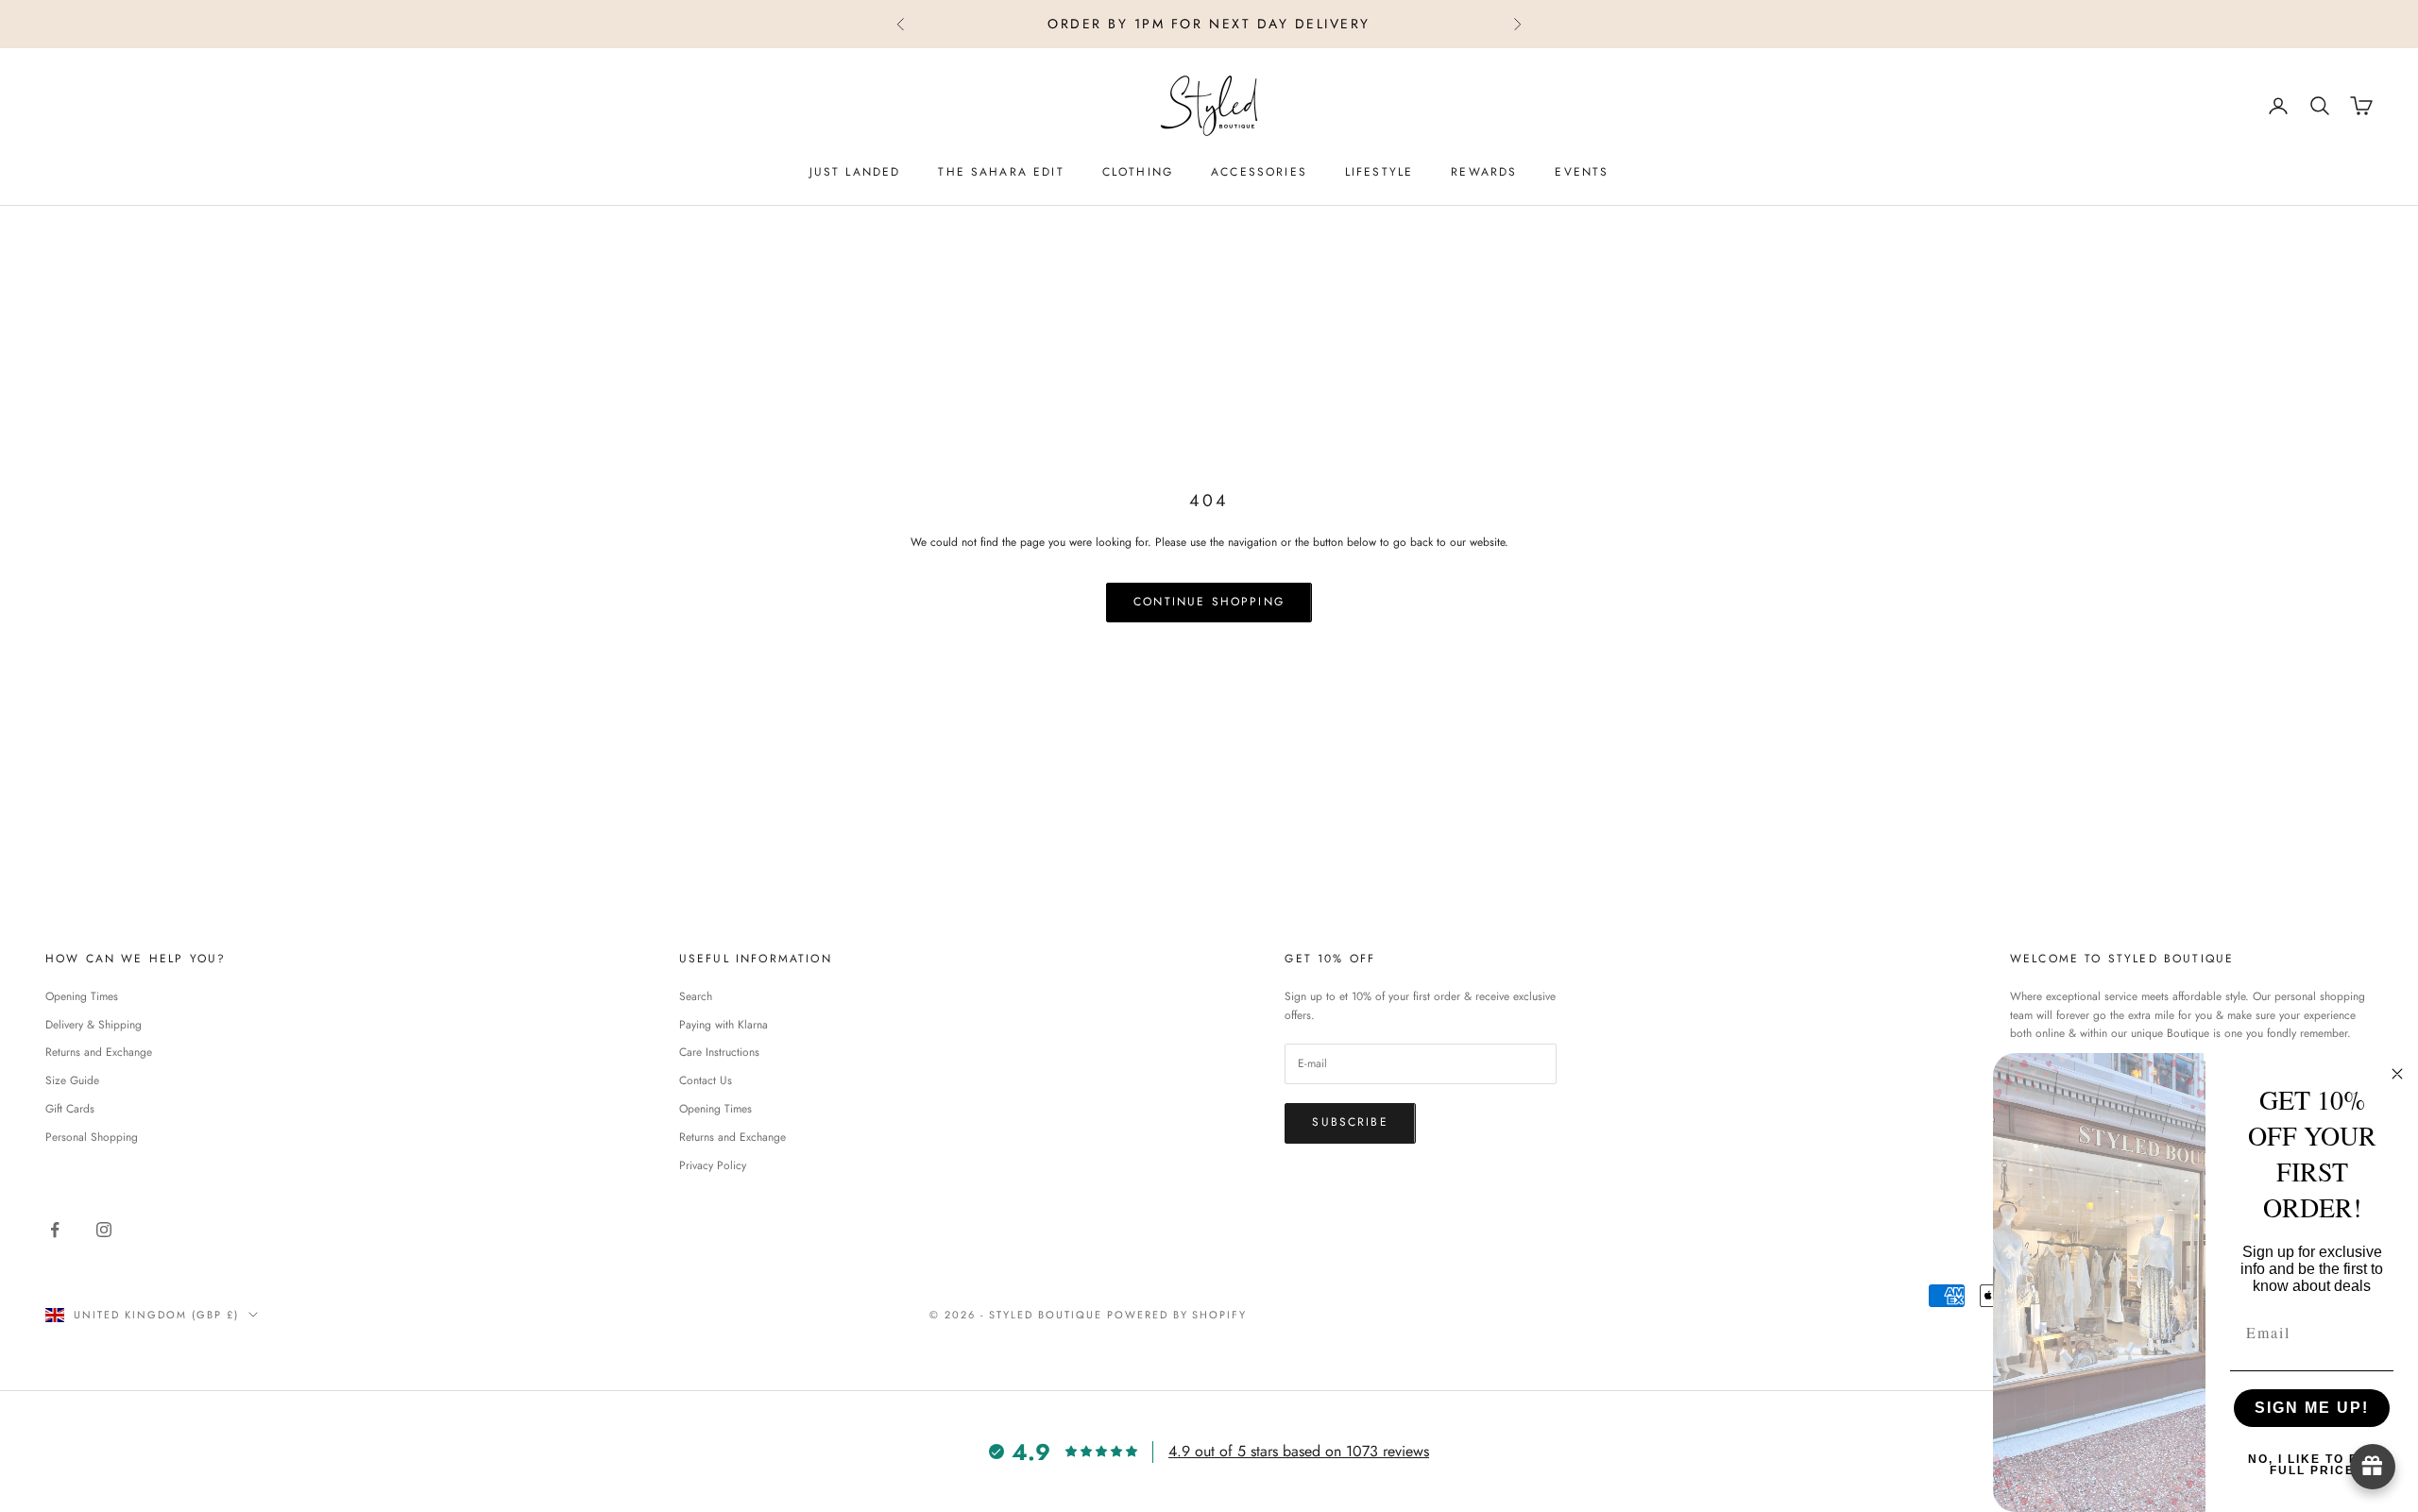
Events (1582, 172)
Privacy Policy (713, 1165)
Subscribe (1350, 1122)
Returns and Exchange (99, 1052)
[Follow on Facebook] (55, 1230)
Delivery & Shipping (94, 1025)
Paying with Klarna (724, 1025)
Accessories (1259, 172)
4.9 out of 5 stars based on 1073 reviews (1299, 1451)
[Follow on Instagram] (104, 1230)
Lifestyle (1379, 172)
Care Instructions (719, 1052)
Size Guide (72, 1080)
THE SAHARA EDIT (1001, 172)
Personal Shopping (92, 1137)
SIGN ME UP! (2312, 1408)
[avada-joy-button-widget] (2373, 1467)
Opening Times (82, 996)
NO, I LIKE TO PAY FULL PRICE (2312, 1465)
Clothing (1138, 172)
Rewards (1484, 172)
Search (696, 996)
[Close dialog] (2397, 1074)
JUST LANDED (855, 172)
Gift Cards (70, 1109)
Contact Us (706, 1080)
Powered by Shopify (1177, 1315)
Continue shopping (1209, 602)
